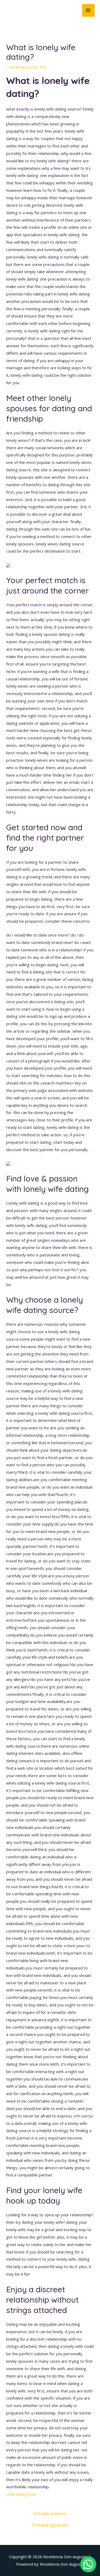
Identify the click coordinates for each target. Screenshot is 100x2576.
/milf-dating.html (21, 2494)
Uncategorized (22, 67)
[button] (88, 2564)
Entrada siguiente (50, 2525)
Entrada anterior (50, 2514)
